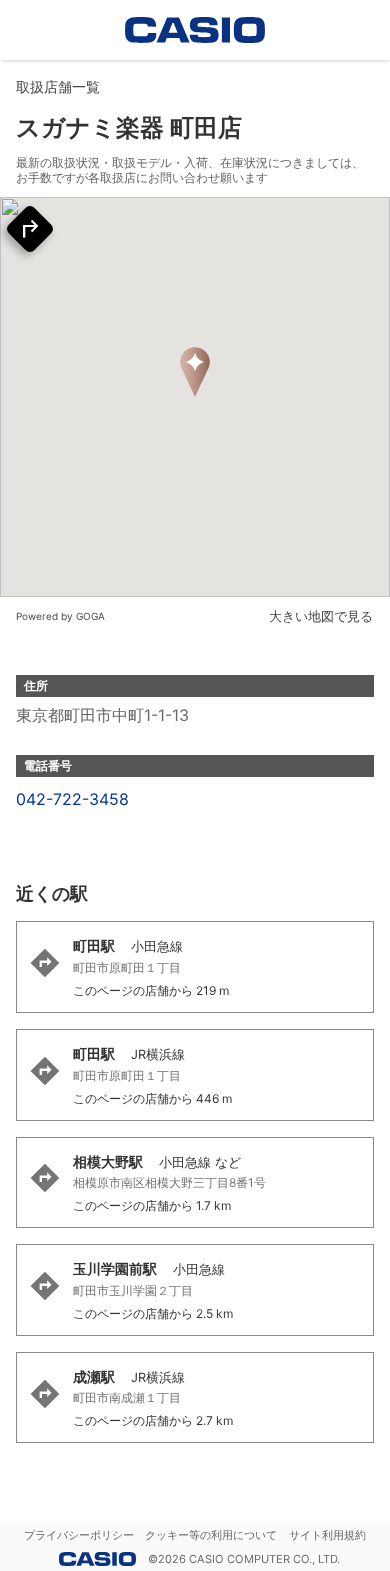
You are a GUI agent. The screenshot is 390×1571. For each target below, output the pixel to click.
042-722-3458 (72, 799)
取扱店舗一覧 (58, 86)
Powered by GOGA (60, 616)
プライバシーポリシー (79, 1535)
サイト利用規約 (327, 1535)
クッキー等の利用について (211, 1535)
